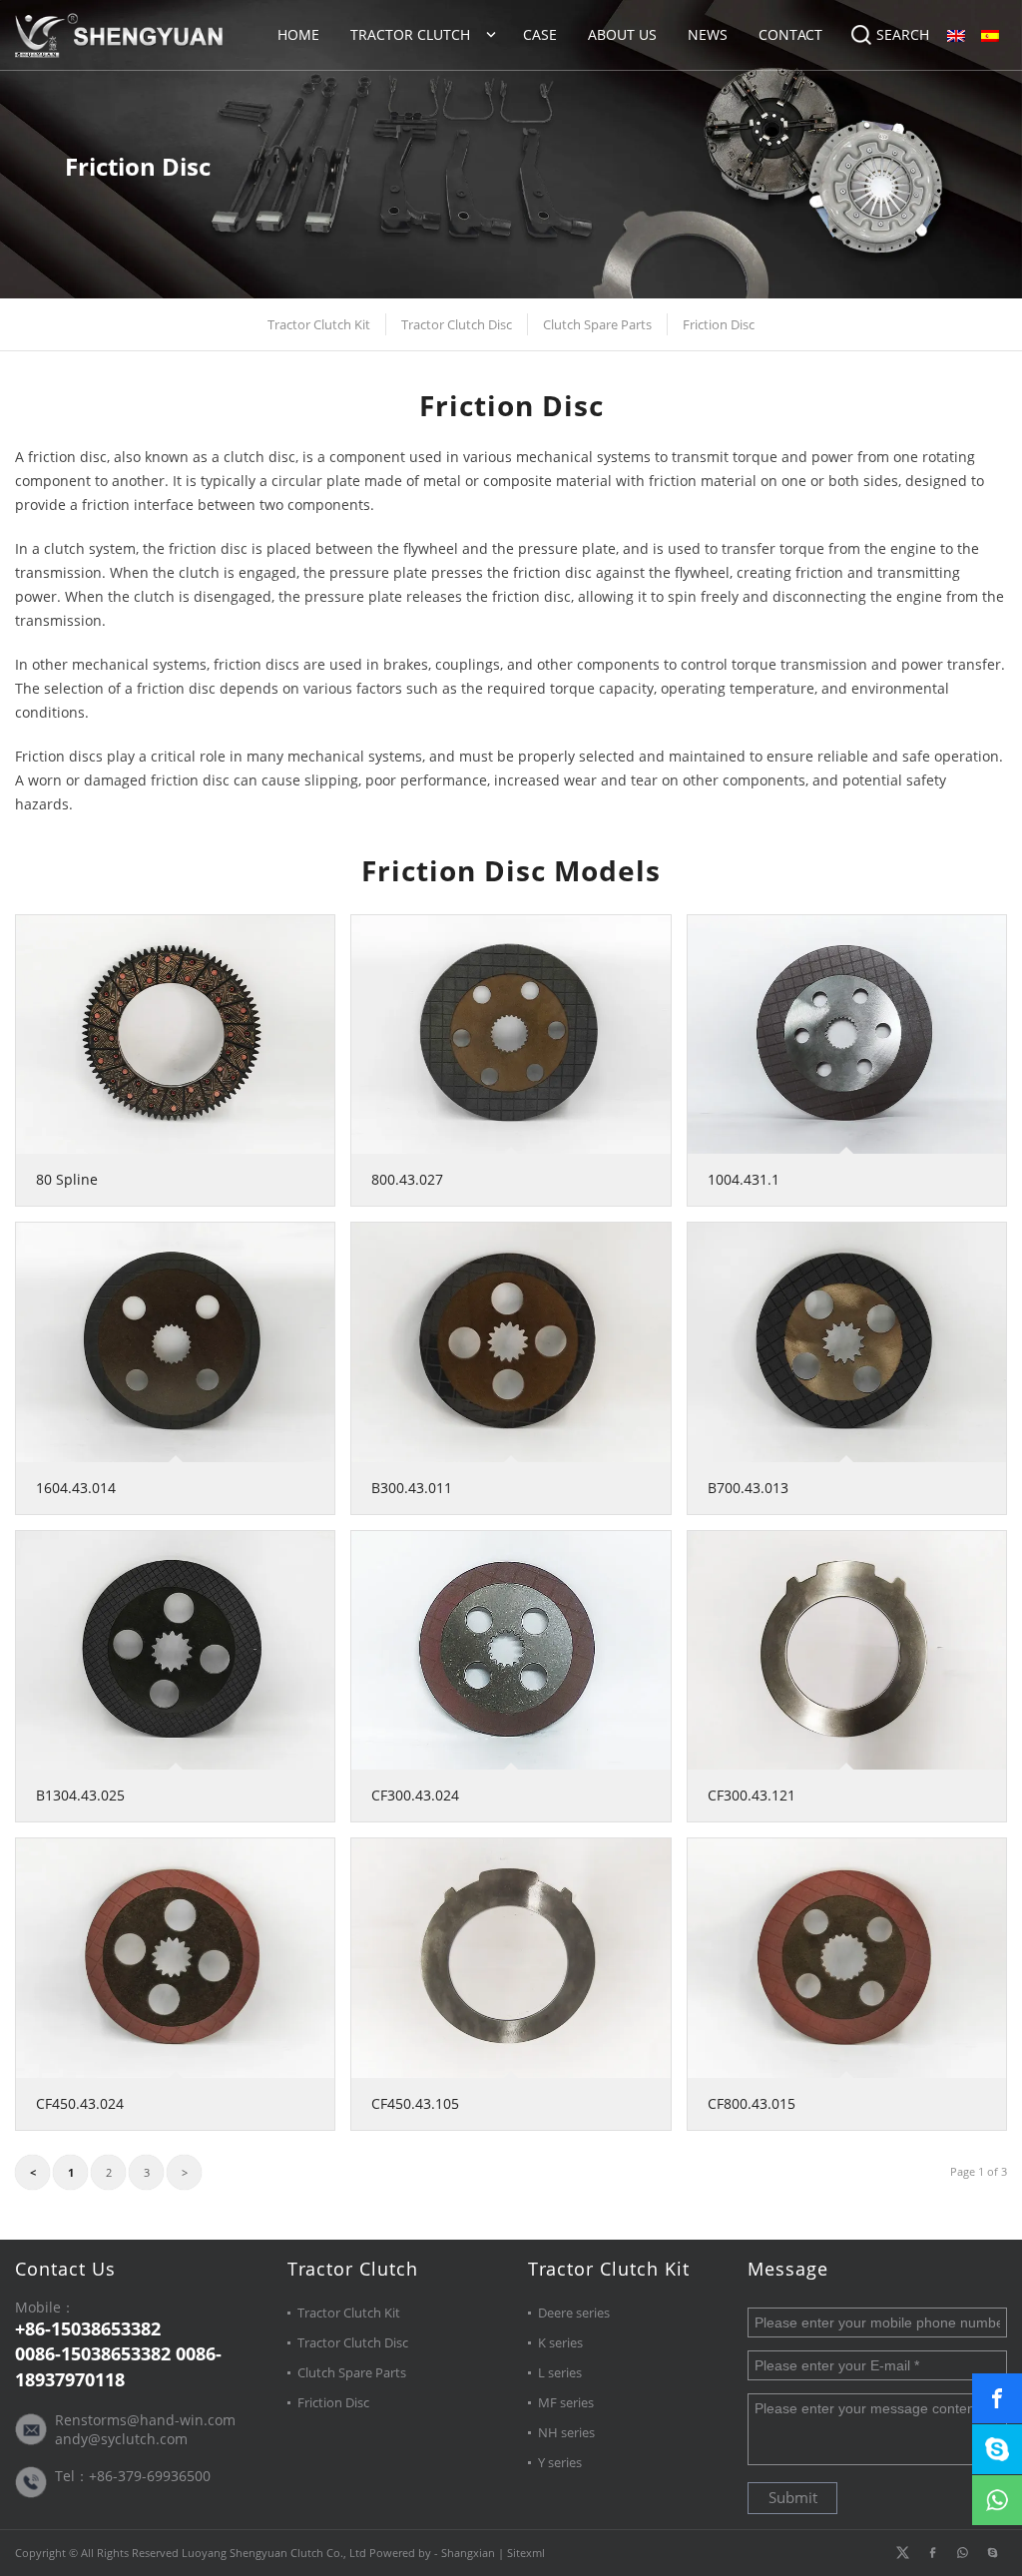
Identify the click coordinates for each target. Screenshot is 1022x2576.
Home (298, 34)
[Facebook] (932, 2553)
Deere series (574, 2313)
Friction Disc (719, 324)
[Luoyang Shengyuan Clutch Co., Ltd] (119, 35)
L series (560, 2372)
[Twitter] (902, 2553)
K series (560, 2342)
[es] (990, 35)
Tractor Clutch (410, 34)
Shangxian (468, 2553)
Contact (790, 34)
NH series (566, 2432)
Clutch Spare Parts (597, 324)
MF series (566, 2402)
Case (540, 34)
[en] (956, 35)
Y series (560, 2462)
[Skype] (992, 2553)
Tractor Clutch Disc (457, 324)
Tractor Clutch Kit (319, 324)
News (708, 34)
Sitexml (526, 2553)
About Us (622, 34)
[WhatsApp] (962, 2553)
